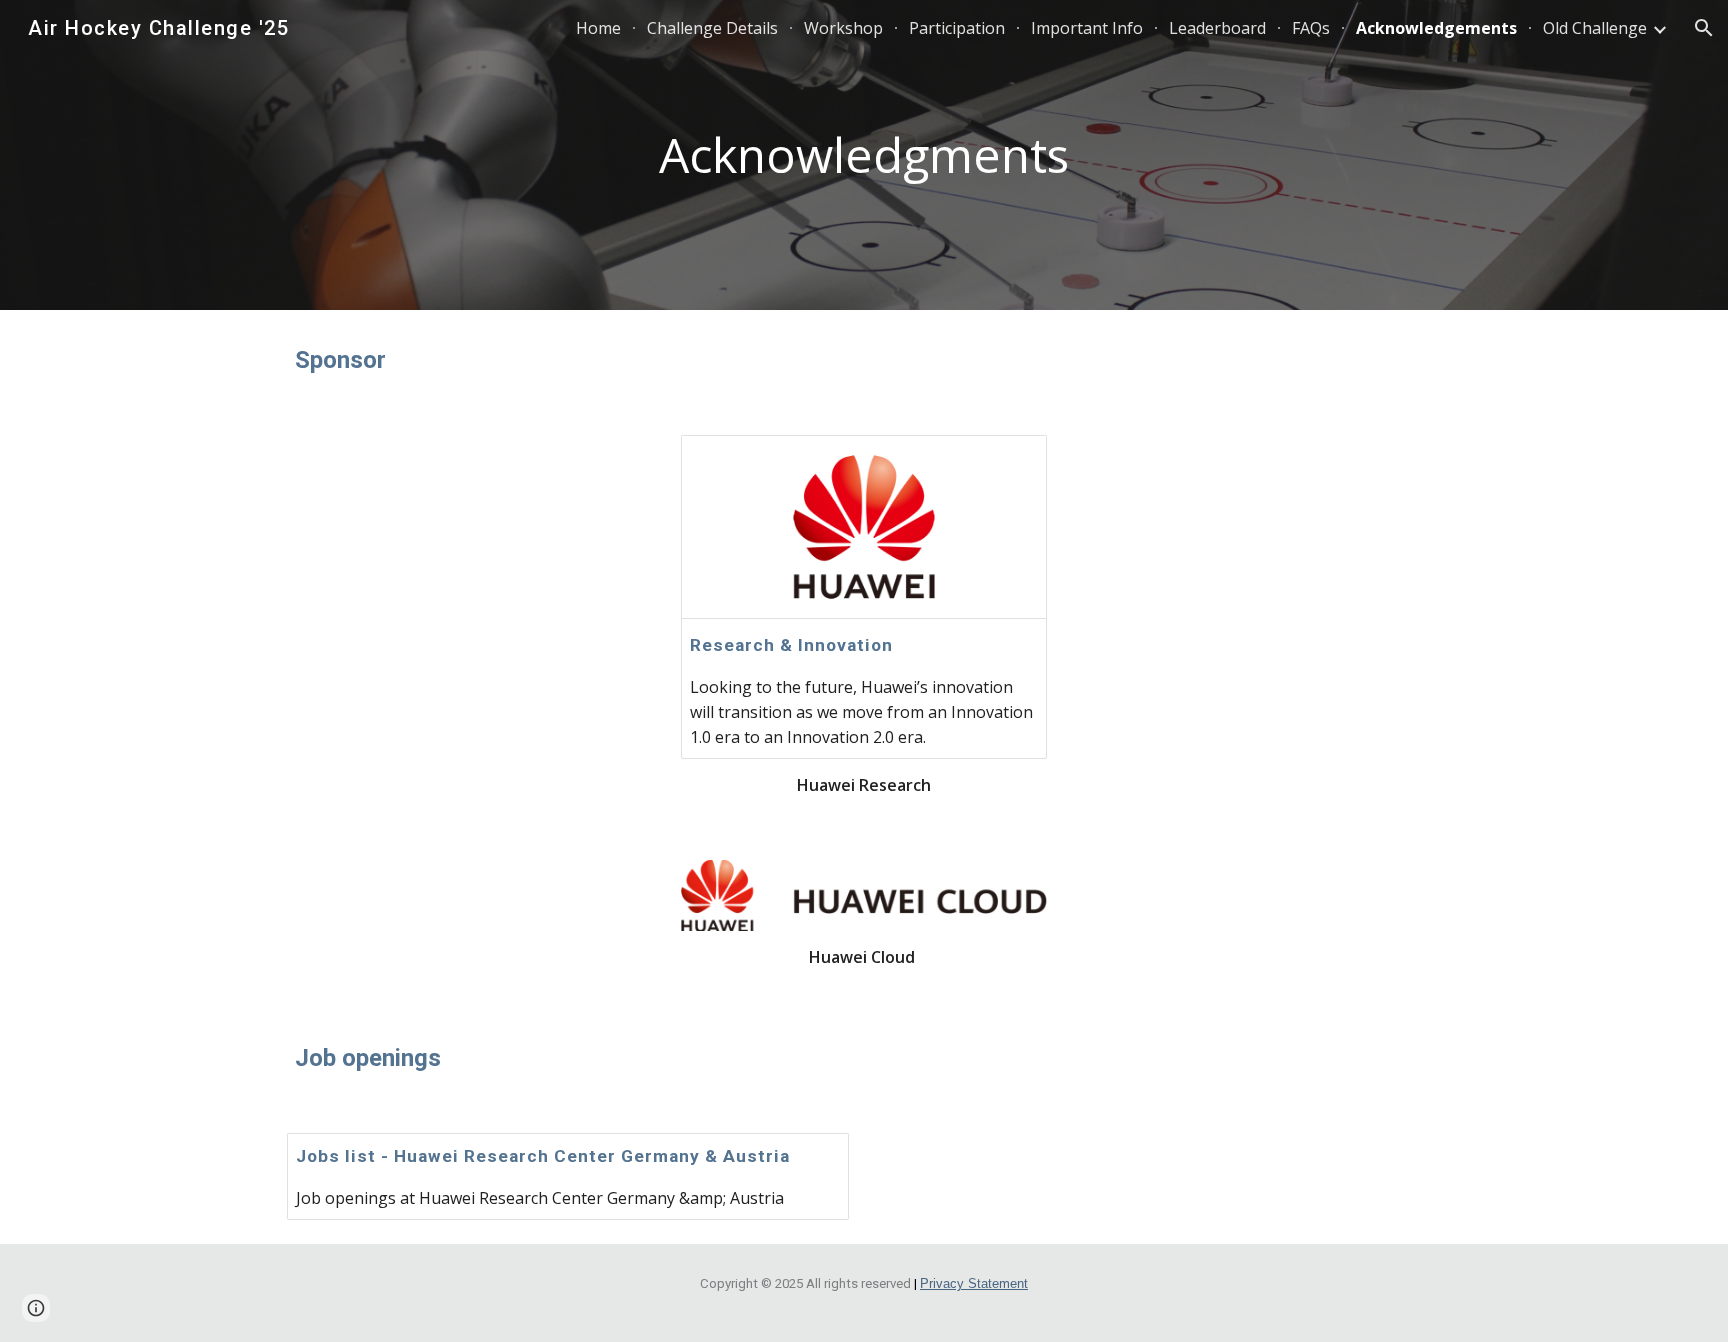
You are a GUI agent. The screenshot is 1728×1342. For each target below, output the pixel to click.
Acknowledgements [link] (1436, 28)
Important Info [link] (1087, 28)
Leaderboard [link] (1217, 28)
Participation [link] (957, 28)
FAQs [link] (1311, 28)
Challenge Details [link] (712, 28)
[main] (864, 155)
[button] (1704, 28)
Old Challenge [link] (1595, 28)
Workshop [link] (843, 28)
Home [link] (598, 28)
